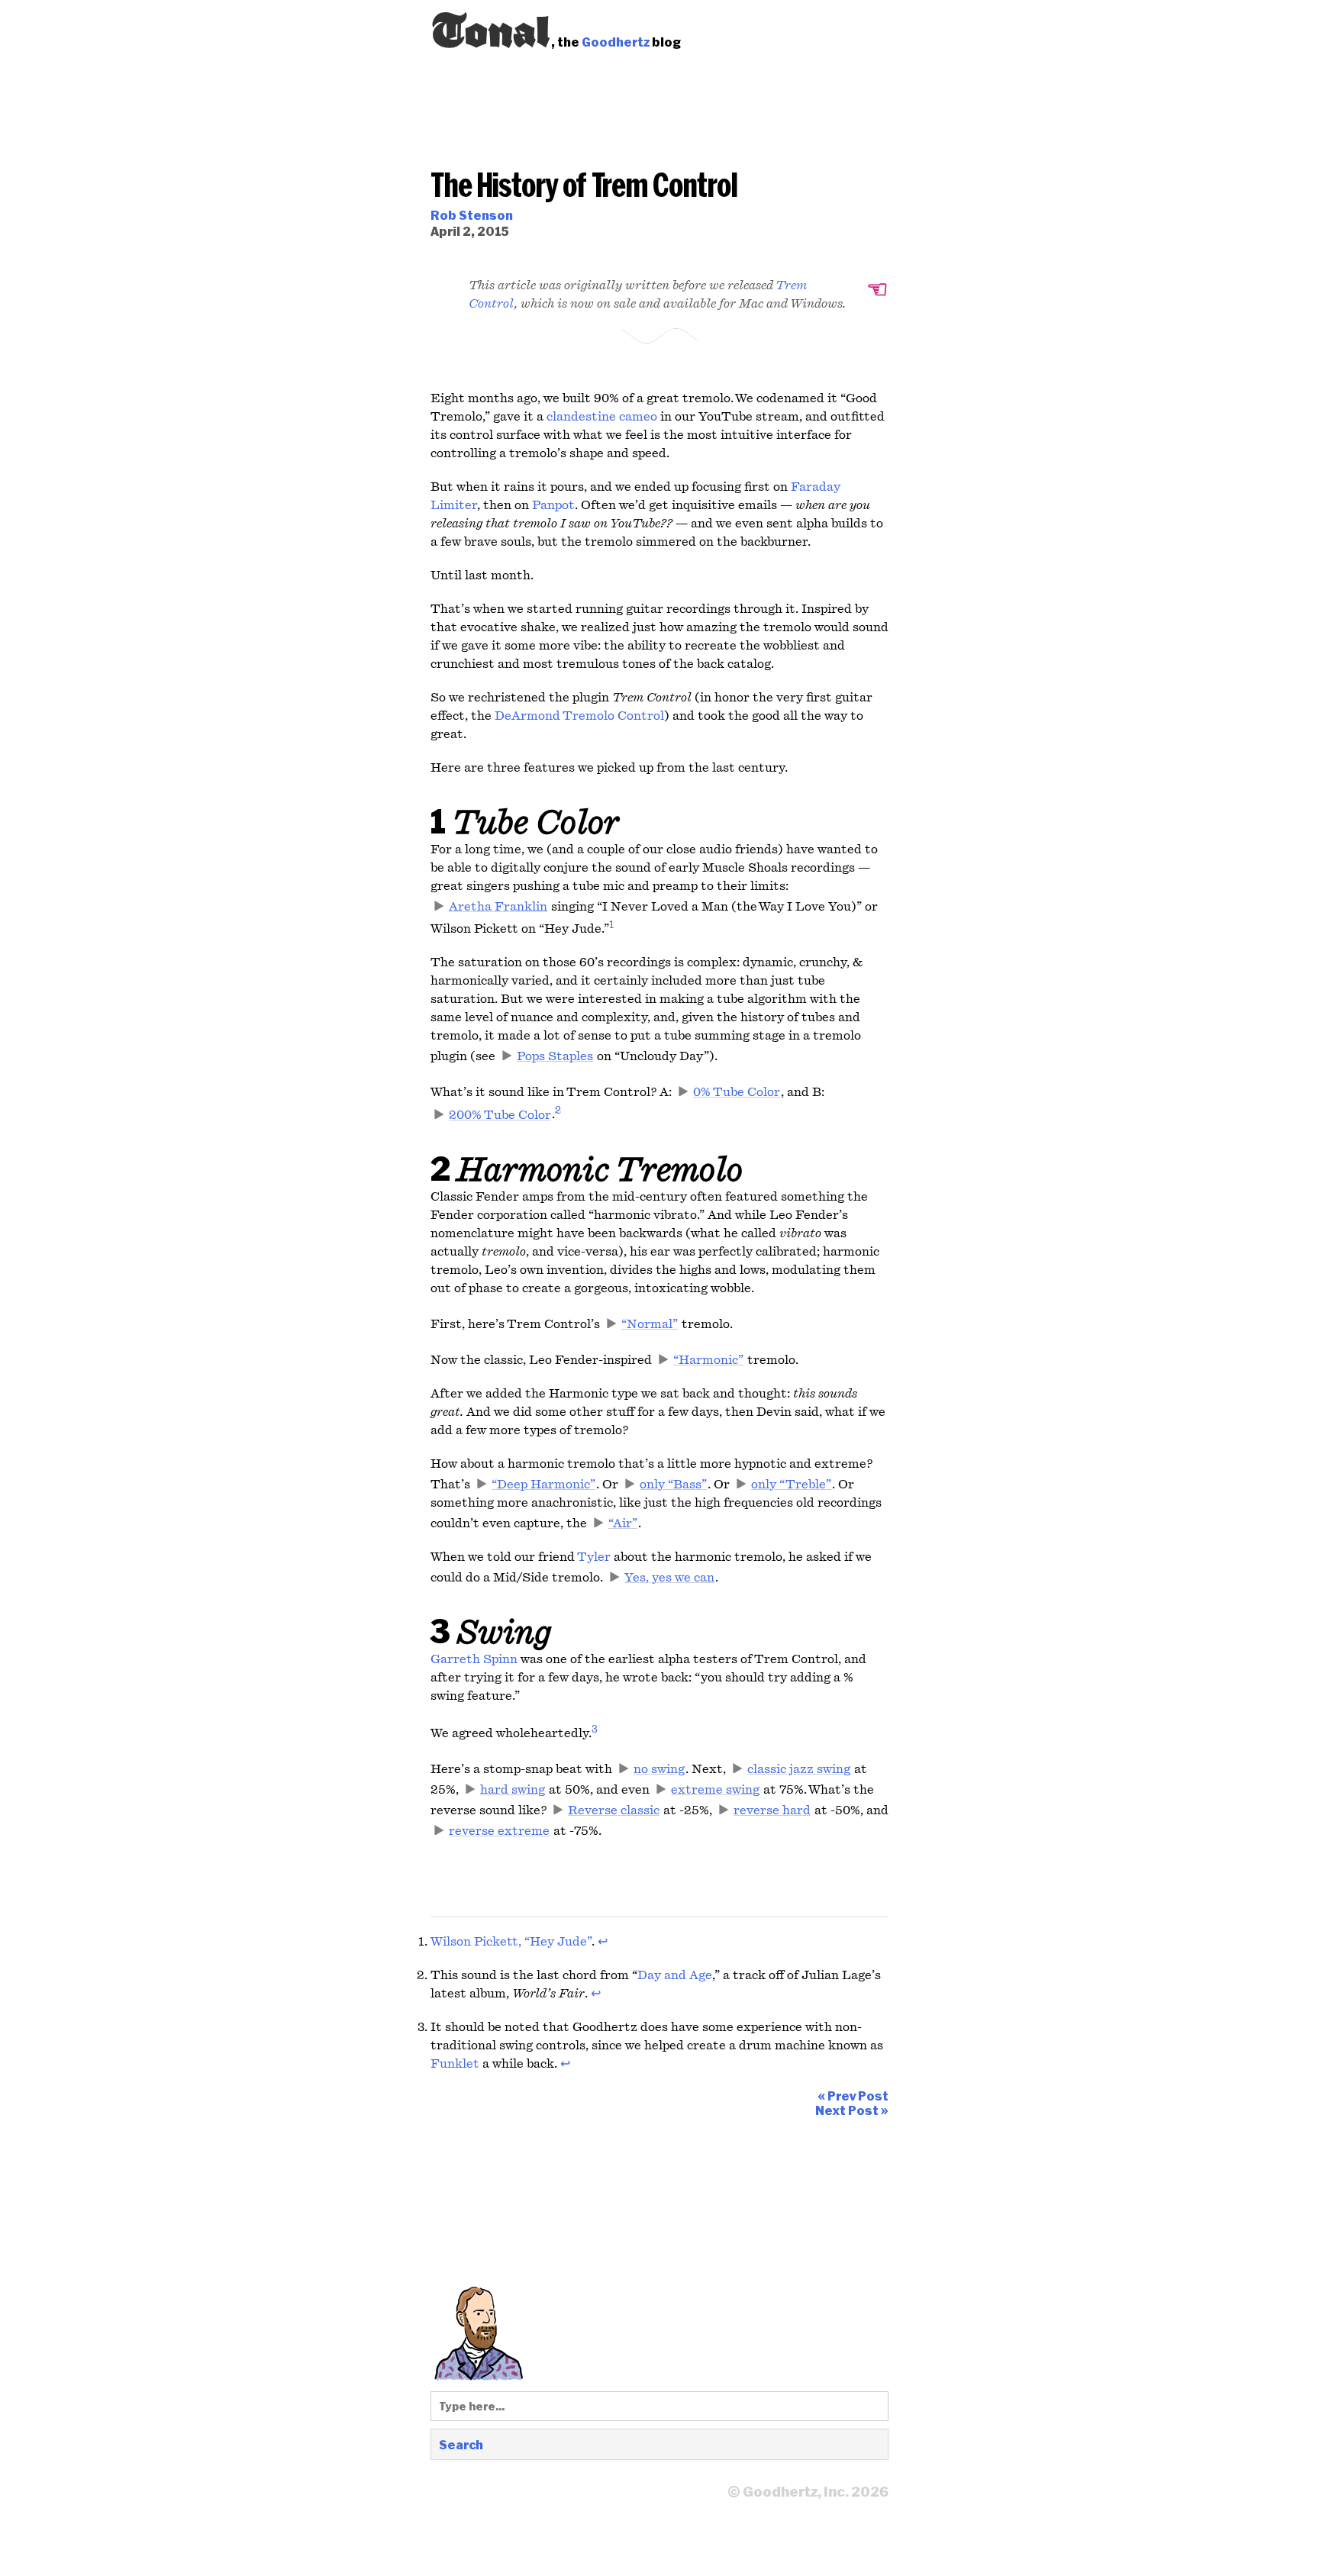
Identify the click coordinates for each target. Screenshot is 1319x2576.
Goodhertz (616, 42)
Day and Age (675, 1975)
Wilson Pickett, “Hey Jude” (511, 1942)
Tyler (594, 1557)
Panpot (553, 505)
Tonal (491, 27)
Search (461, 2444)
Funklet (455, 2064)
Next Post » (852, 2110)
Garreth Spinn (474, 1659)
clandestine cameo (602, 417)
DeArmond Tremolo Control (579, 716)
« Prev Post (853, 2096)
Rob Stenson (472, 215)
